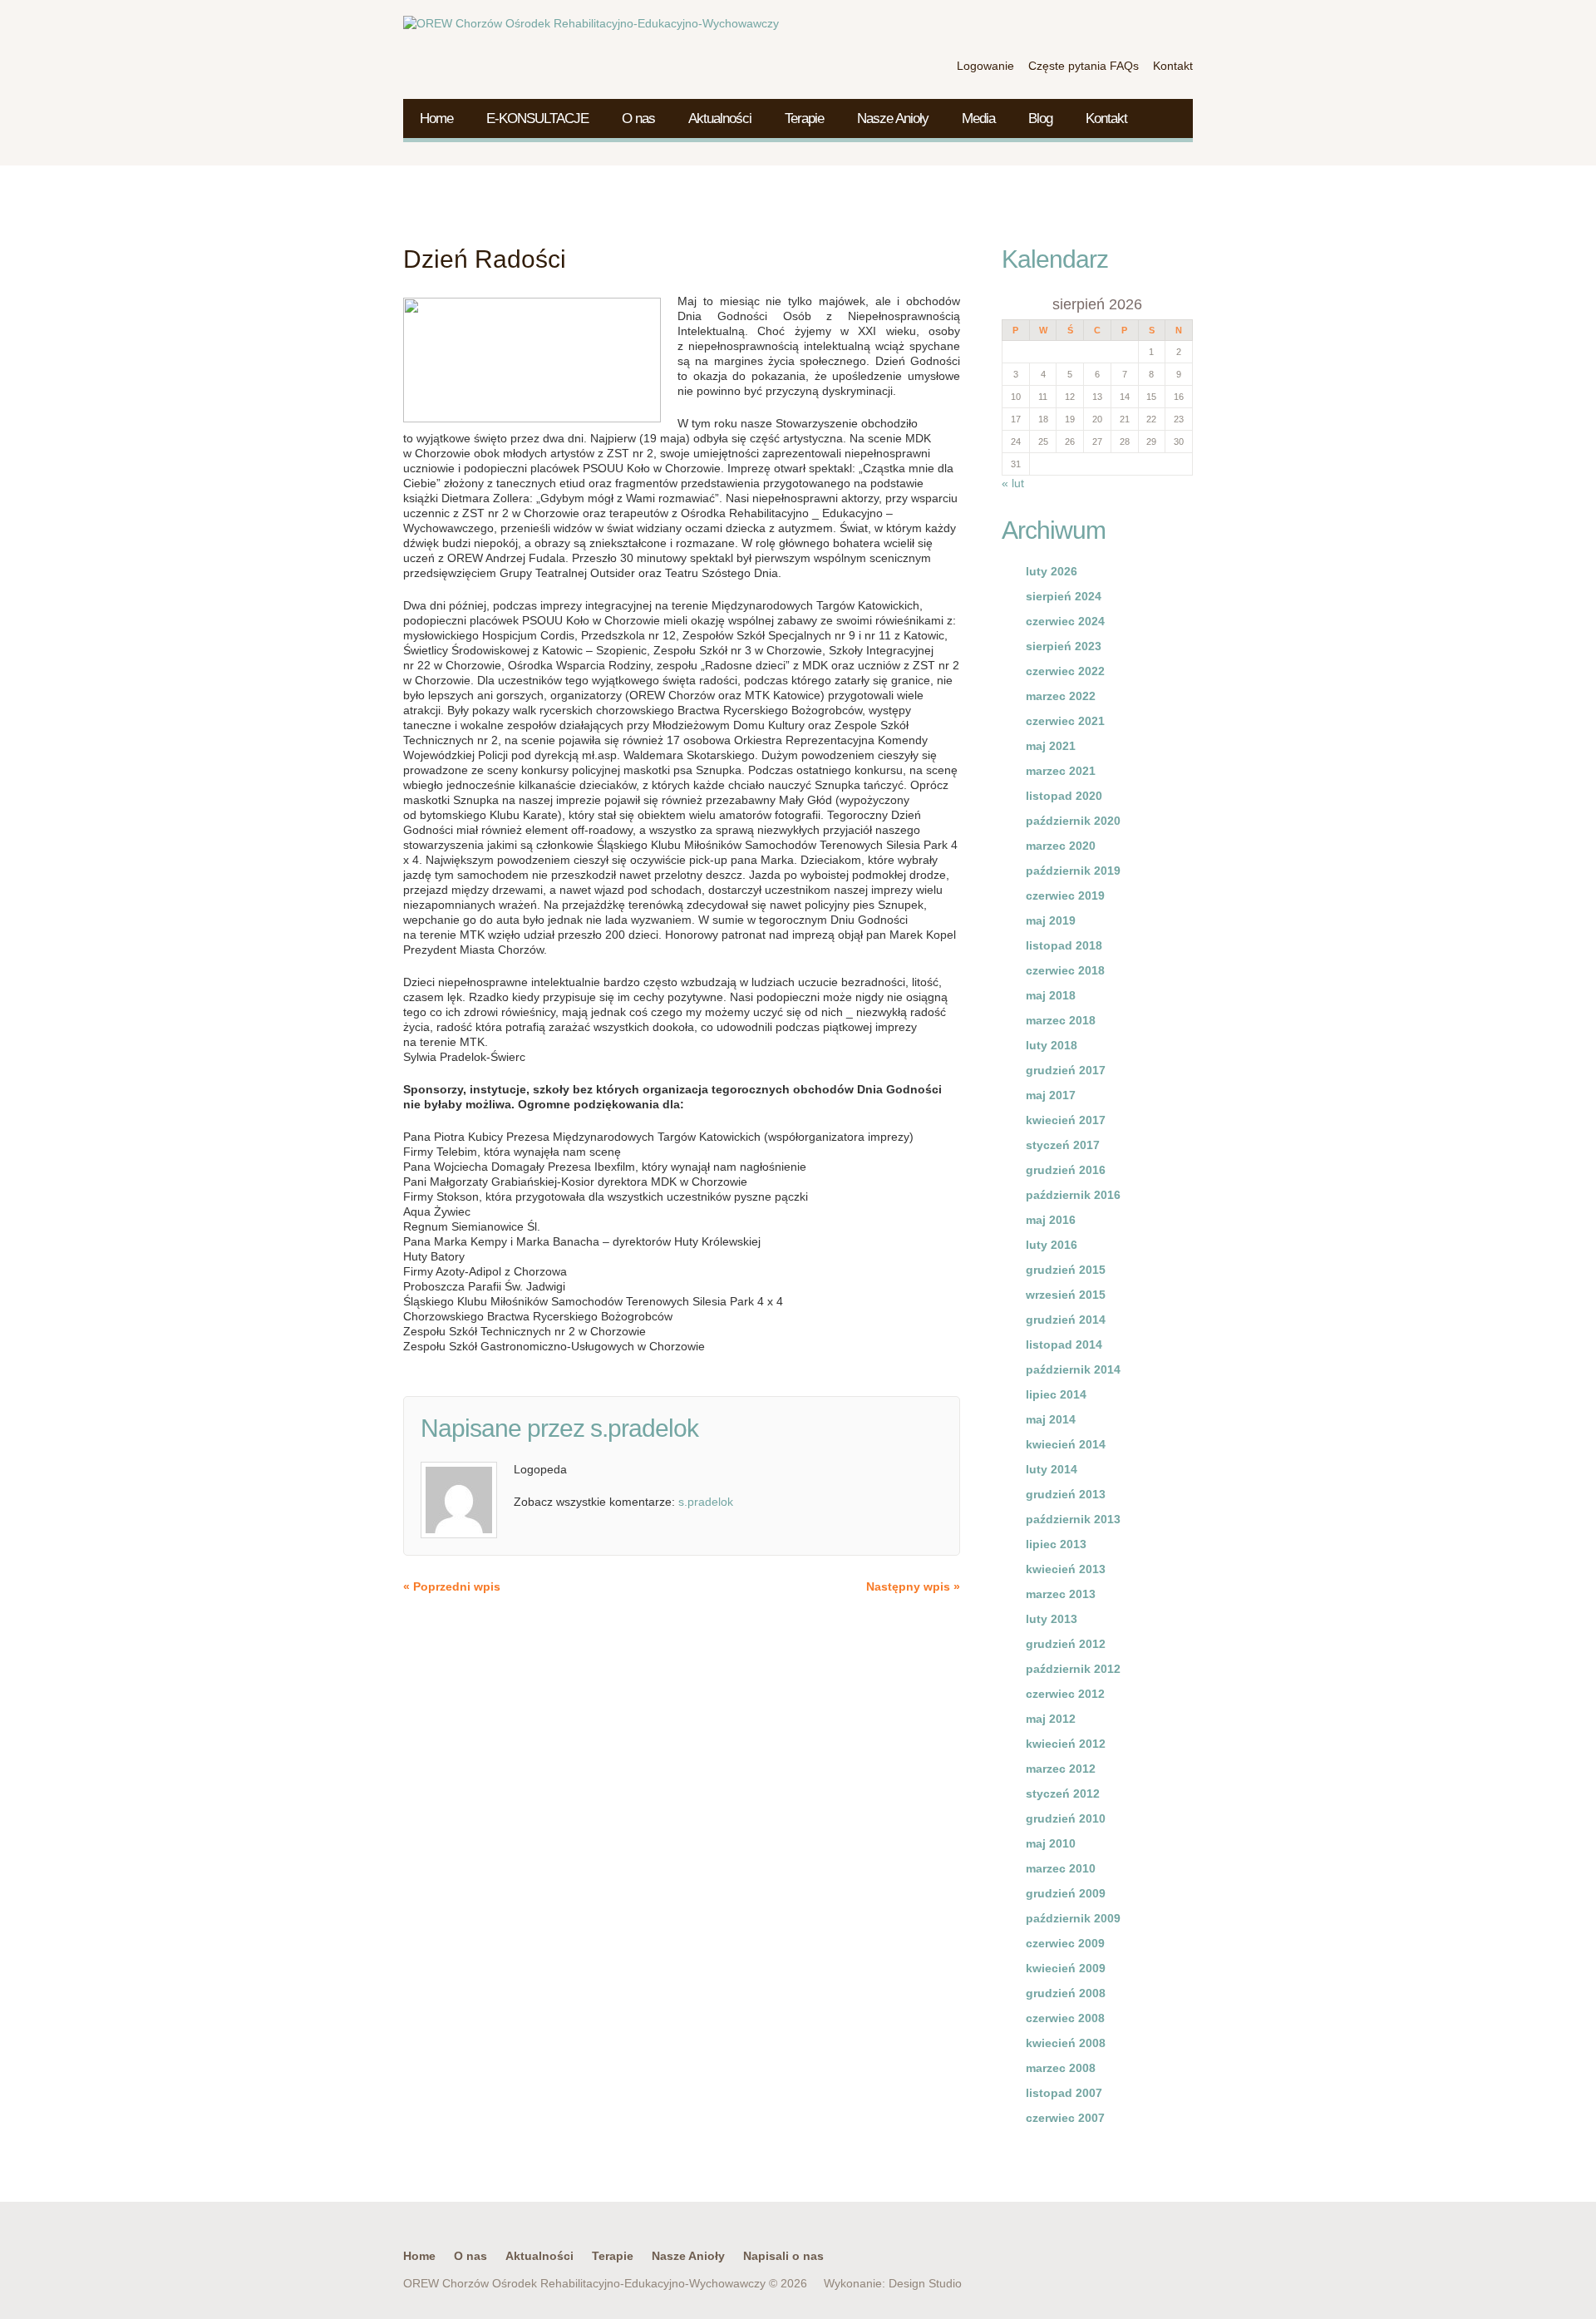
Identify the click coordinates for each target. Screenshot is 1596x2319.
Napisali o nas (783, 2256)
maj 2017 (1051, 1095)
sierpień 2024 (1064, 596)
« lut (1013, 483)
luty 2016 (1052, 1245)
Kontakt (1106, 118)
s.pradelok (644, 1428)
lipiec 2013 (1056, 1544)
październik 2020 (1073, 821)
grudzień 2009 (1066, 1893)
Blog (1040, 118)
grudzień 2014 (1066, 1320)
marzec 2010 (1061, 1868)
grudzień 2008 (1066, 1993)
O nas (638, 118)
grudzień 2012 (1066, 1644)
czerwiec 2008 (1065, 2018)
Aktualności (720, 118)
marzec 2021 (1061, 771)
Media (978, 118)
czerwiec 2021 (1065, 721)
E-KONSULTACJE (537, 118)
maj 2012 (1051, 1719)
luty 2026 (1052, 571)
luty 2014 (1052, 1469)
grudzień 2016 (1066, 1170)
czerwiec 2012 (1065, 1694)
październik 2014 (1073, 1369)
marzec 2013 (1061, 1594)
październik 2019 (1073, 871)
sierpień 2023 (1064, 646)
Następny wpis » (913, 1586)
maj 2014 (1051, 1419)
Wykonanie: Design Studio (893, 2283)
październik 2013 (1073, 1519)
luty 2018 (1052, 1045)
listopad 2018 (1064, 945)
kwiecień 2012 (1066, 1744)
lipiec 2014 (1056, 1394)
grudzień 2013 (1066, 1494)
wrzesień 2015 (1066, 1295)
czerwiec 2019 (1065, 896)
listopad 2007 (1064, 2093)
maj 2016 (1051, 1220)
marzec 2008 (1061, 2068)
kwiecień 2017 (1066, 1120)
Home (436, 118)
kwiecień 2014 (1066, 1444)
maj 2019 (1051, 920)
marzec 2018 (1061, 1020)
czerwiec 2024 (1065, 621)
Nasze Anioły (893, 118)
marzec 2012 (1061, 1769)
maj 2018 (1051, 995)
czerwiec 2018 (1065, 970)
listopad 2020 (1064, 796)
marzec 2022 (1061, 696)
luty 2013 (1052, 1619)
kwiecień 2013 (1066, 1569)
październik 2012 (1073, 1669)
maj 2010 (1051, 1843)
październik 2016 (1073, 1195)
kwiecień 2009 (1066, 1968)
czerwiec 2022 (1065, 671)
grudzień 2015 (1066, 1270)
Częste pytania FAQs (1084, 66)
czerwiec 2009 (1065, 1943)
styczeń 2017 (1063, 1145)
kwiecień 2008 (1066, 2043)
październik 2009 (1073, 1918)
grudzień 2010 (1066, 1818)
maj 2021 (1051, 746)
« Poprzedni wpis (452, 1586)
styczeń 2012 (1063, 1794)
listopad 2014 (1064, 1345)
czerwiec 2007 (1065, 2118)
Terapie (804, 118)
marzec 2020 (1061, 846)
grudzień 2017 (1066, 1070)
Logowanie (985, 66)
